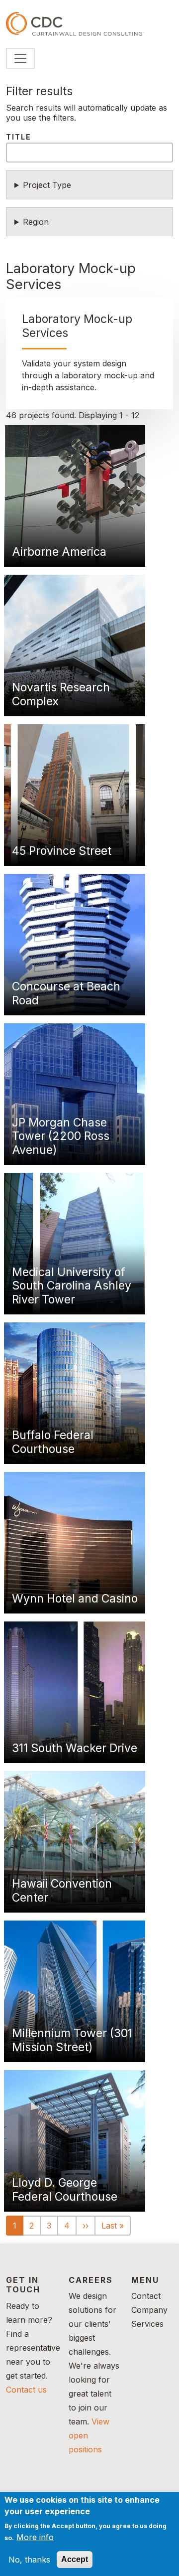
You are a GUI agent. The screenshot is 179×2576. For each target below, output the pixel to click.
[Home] (75, 24)
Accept (75, 2559)
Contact (146, 2296)
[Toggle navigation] (20, 58)
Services (147, 2324)
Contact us (26, 2390)
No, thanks (29, 2560)
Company (149, 2310)
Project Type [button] (47, 185)
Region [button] (36, 222)
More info (35, 2537)
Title (19, 137)
